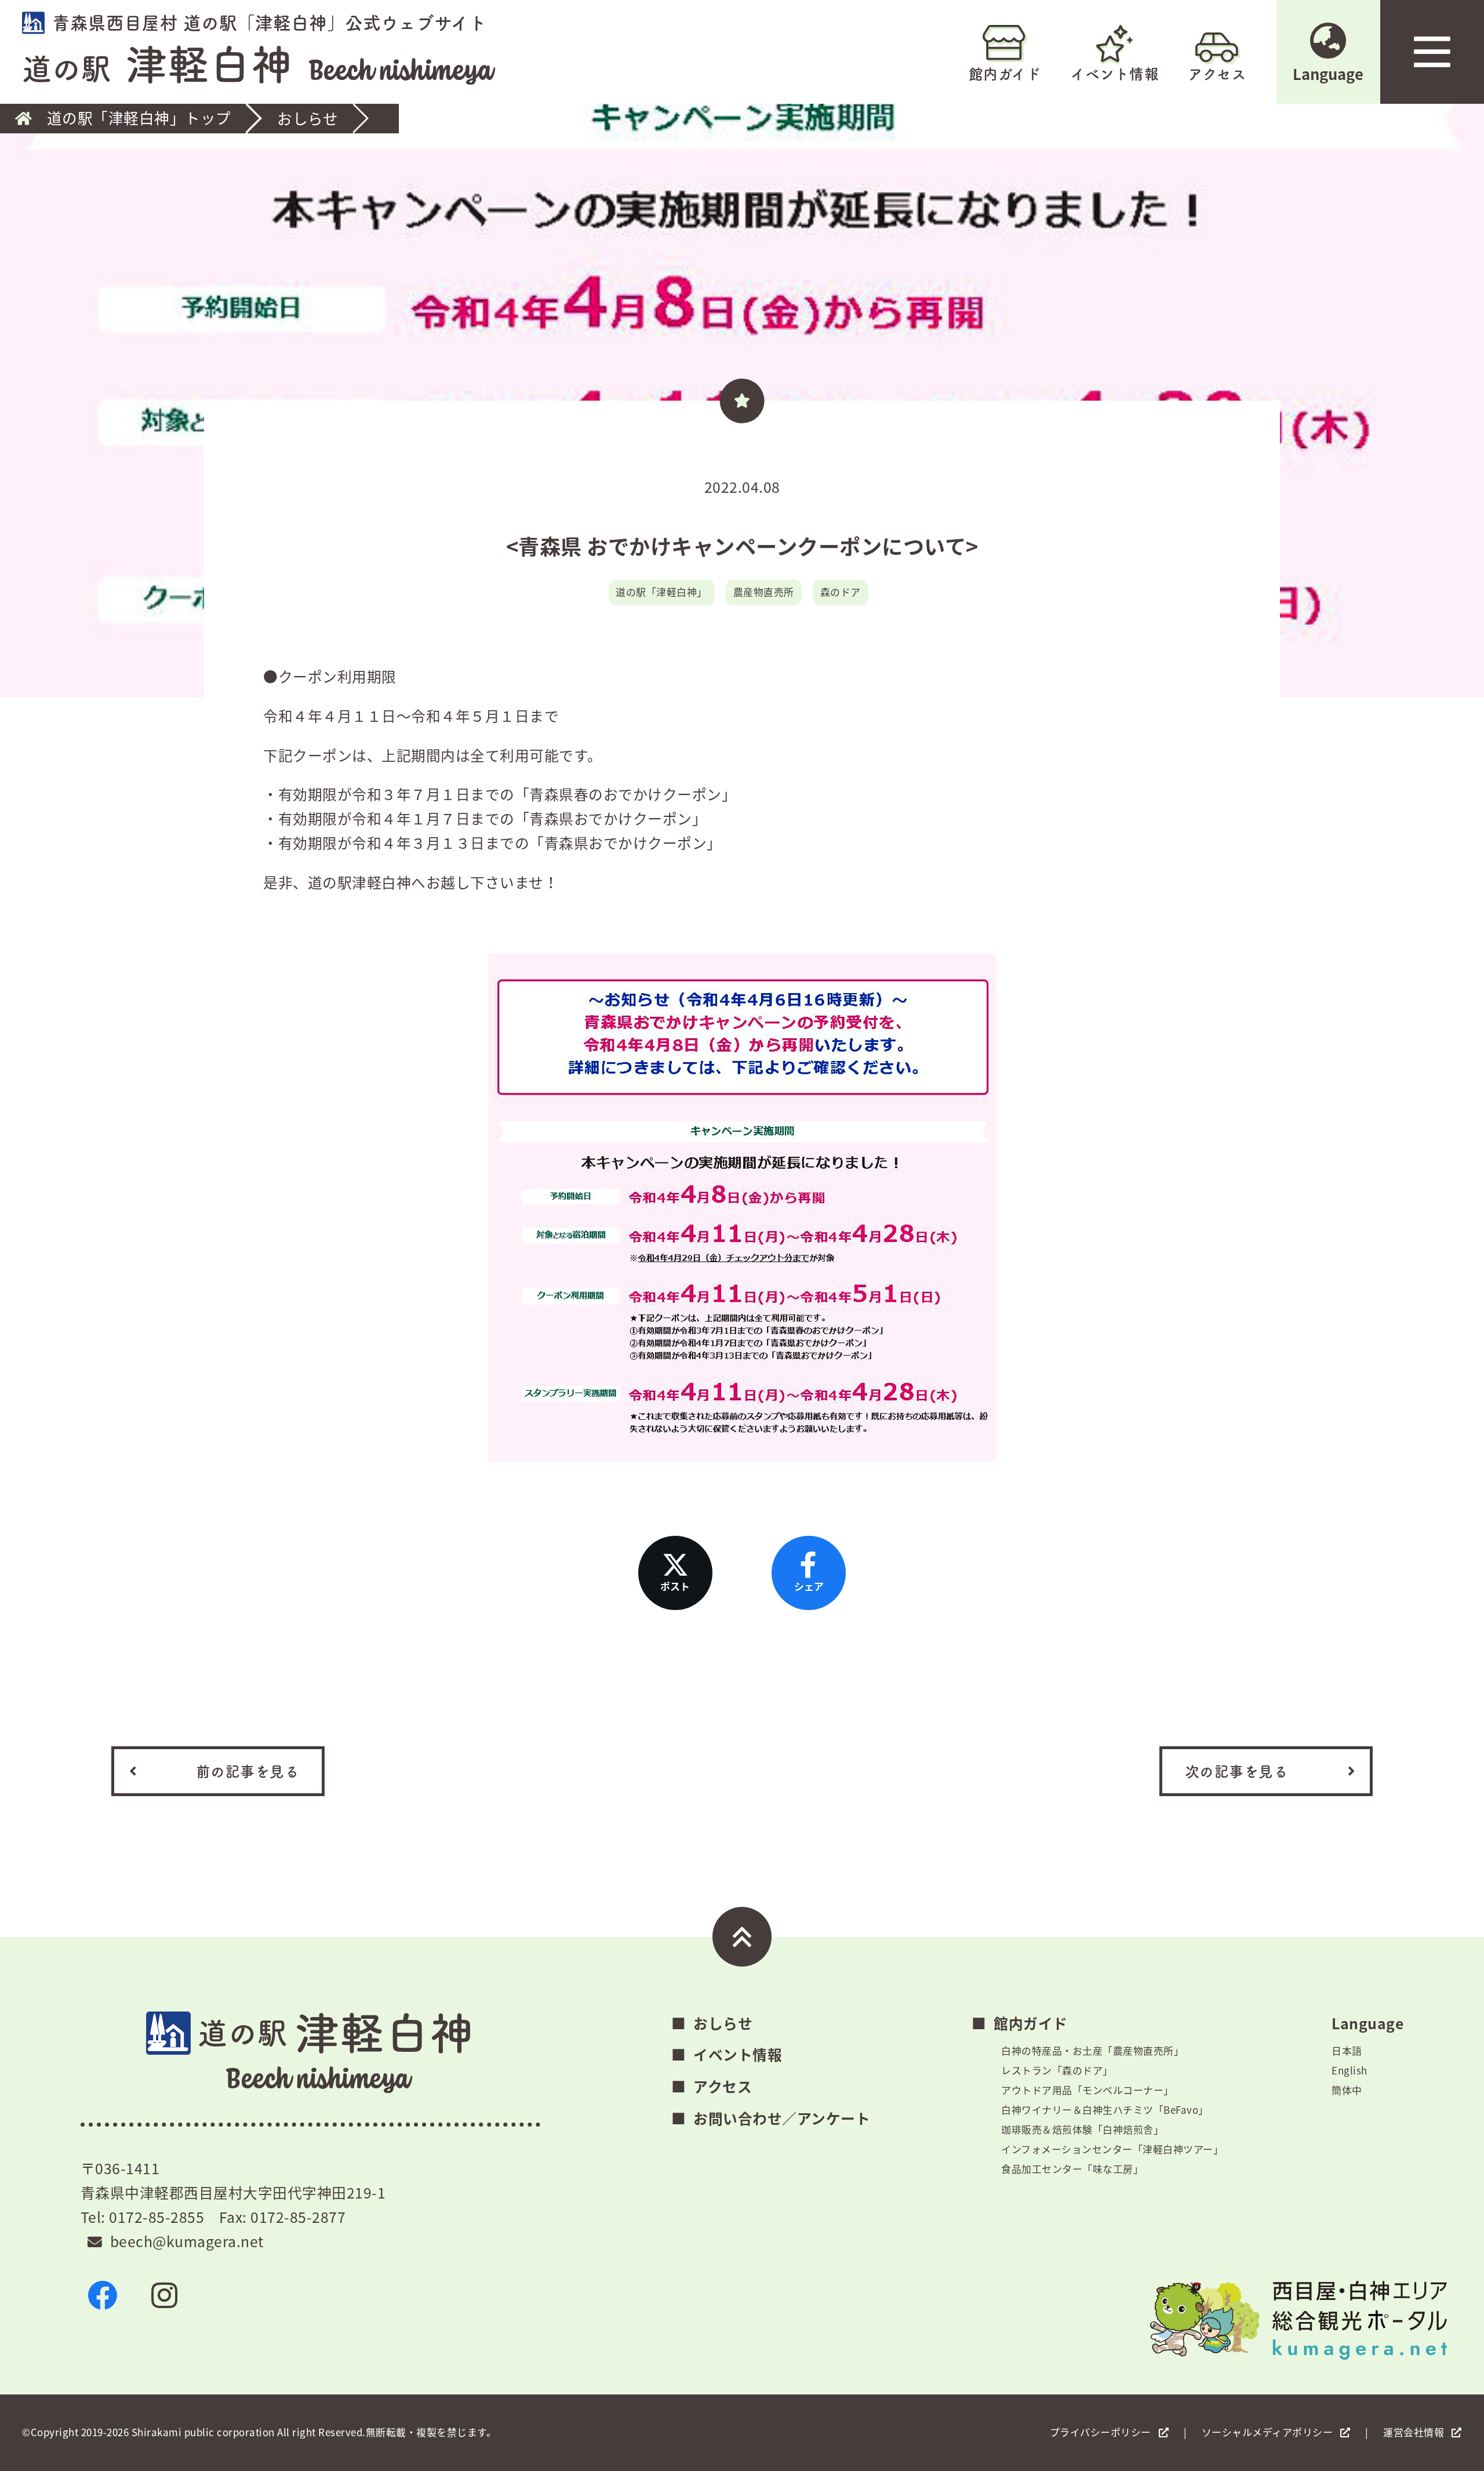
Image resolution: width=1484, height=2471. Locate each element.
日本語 (1347, 2050)
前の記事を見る (248, 1771)
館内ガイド (1005, 74)
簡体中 (1347, 2090)
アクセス (1217, 74)
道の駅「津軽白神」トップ (139, 119)
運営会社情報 (1414, 2432)
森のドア (841, 592)
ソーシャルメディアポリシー (1267, 2432)
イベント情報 (1115, 74)
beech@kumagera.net (187, 2241)
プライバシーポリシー (1101, 2432)
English (1350, 2070)
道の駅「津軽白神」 (661, 592)
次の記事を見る (1237, 1771)
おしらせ (308, 119)
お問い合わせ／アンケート (782, 2118)
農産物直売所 (764, 592)
